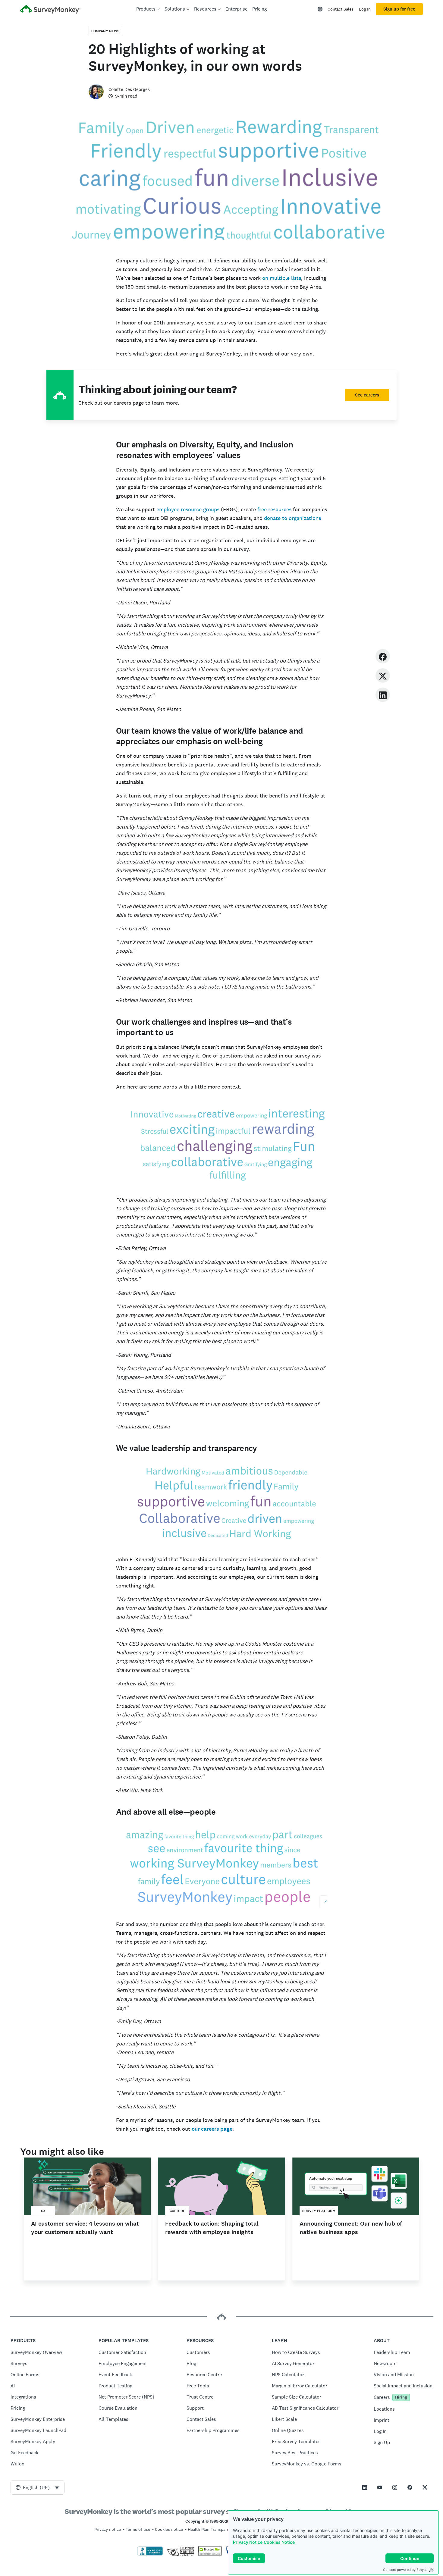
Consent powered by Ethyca (405, 2570)
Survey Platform (319, 2211)
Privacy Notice (248, 2542)
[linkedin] (383, 695)
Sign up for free (399, 9)
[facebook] (383, 656)
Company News (105, 31)
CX (43, 2211)
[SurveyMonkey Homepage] (50, 10)
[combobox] (38, 2487)
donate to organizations (292, 518)
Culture (177, 2211)
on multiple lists (282, 278)
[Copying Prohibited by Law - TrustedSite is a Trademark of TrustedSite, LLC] (210, 2554)
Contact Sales (341, 9)
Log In (365, 9)
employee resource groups (189, 509)
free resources (274, 509)
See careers (367, 395)
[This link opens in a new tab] (365, 2487)
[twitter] (383, 675)
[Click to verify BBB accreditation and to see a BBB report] (150, 2554)
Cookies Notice (279, 2542)
